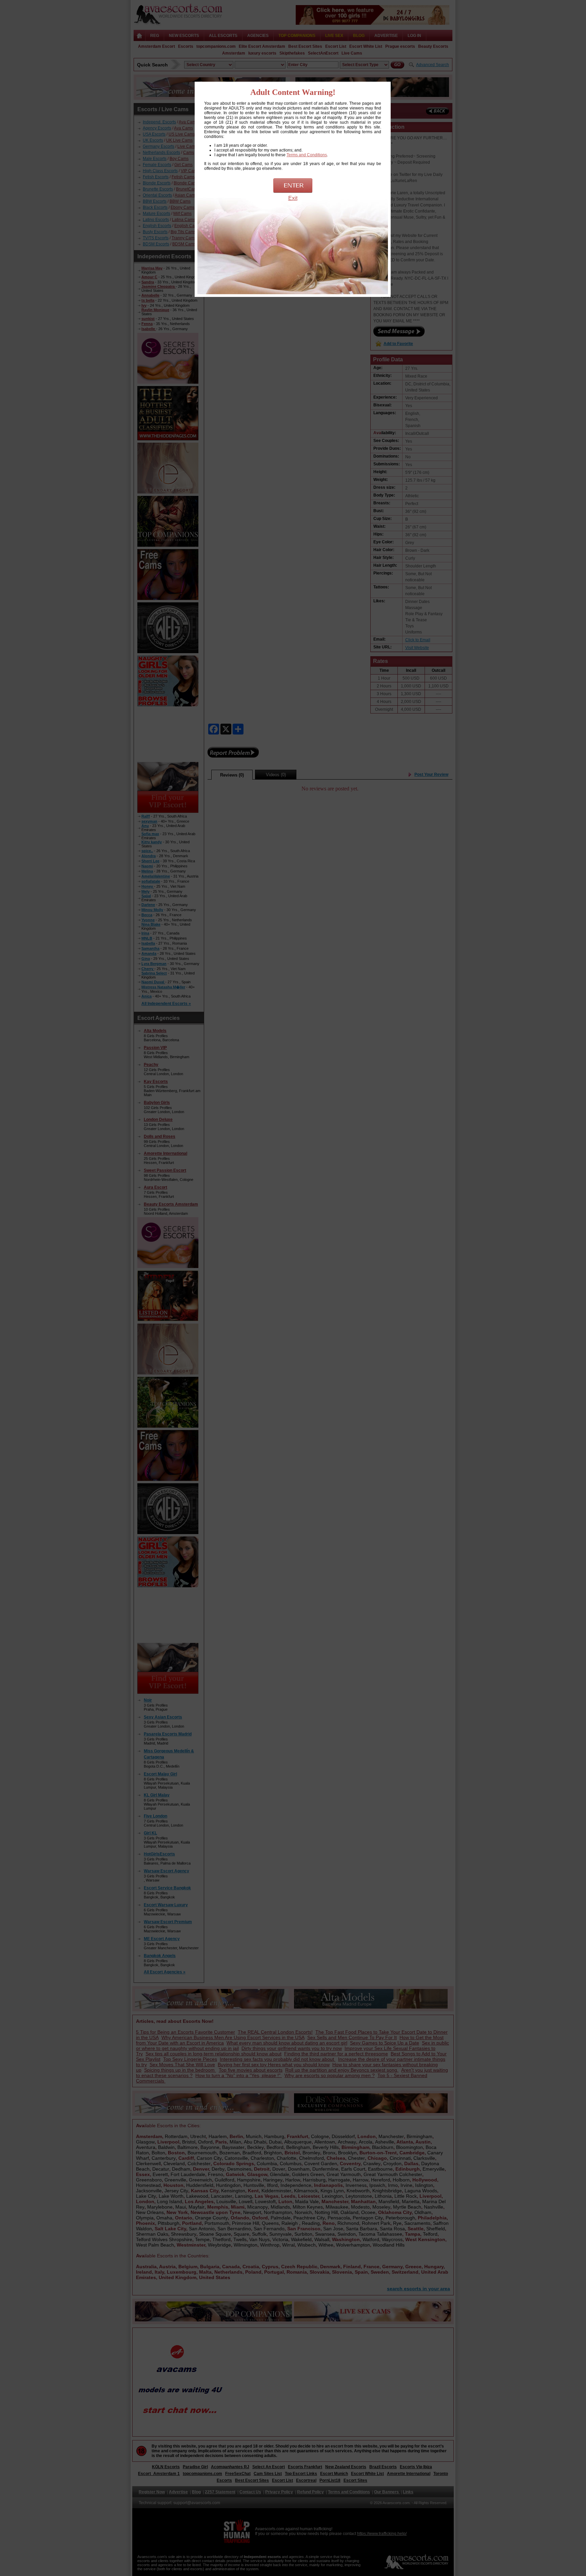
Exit (293, 198)
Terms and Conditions (307, 155)
